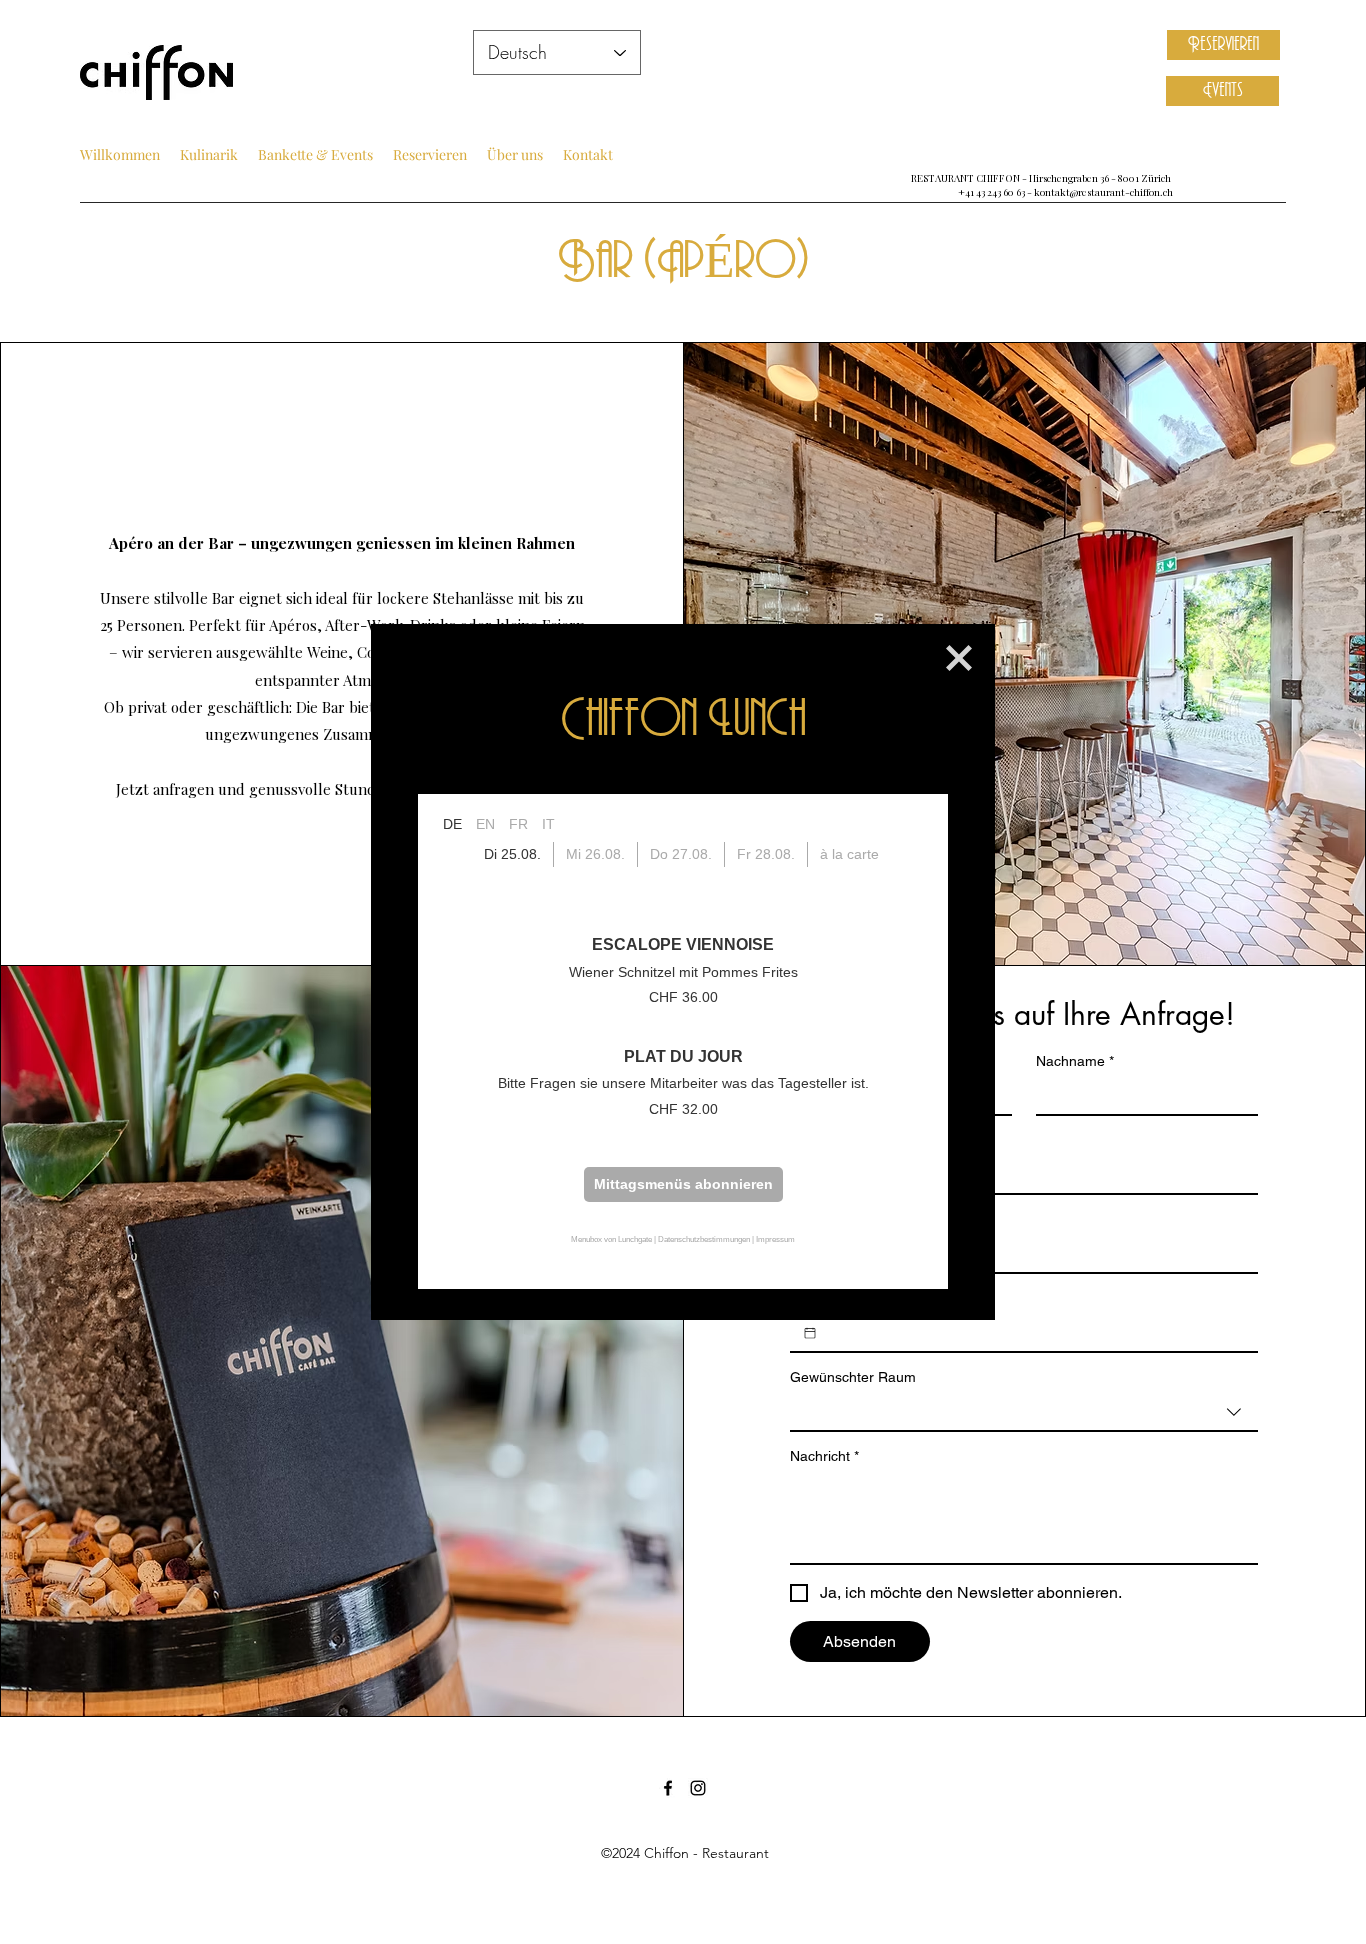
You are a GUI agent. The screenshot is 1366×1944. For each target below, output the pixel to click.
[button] (959, 658)
